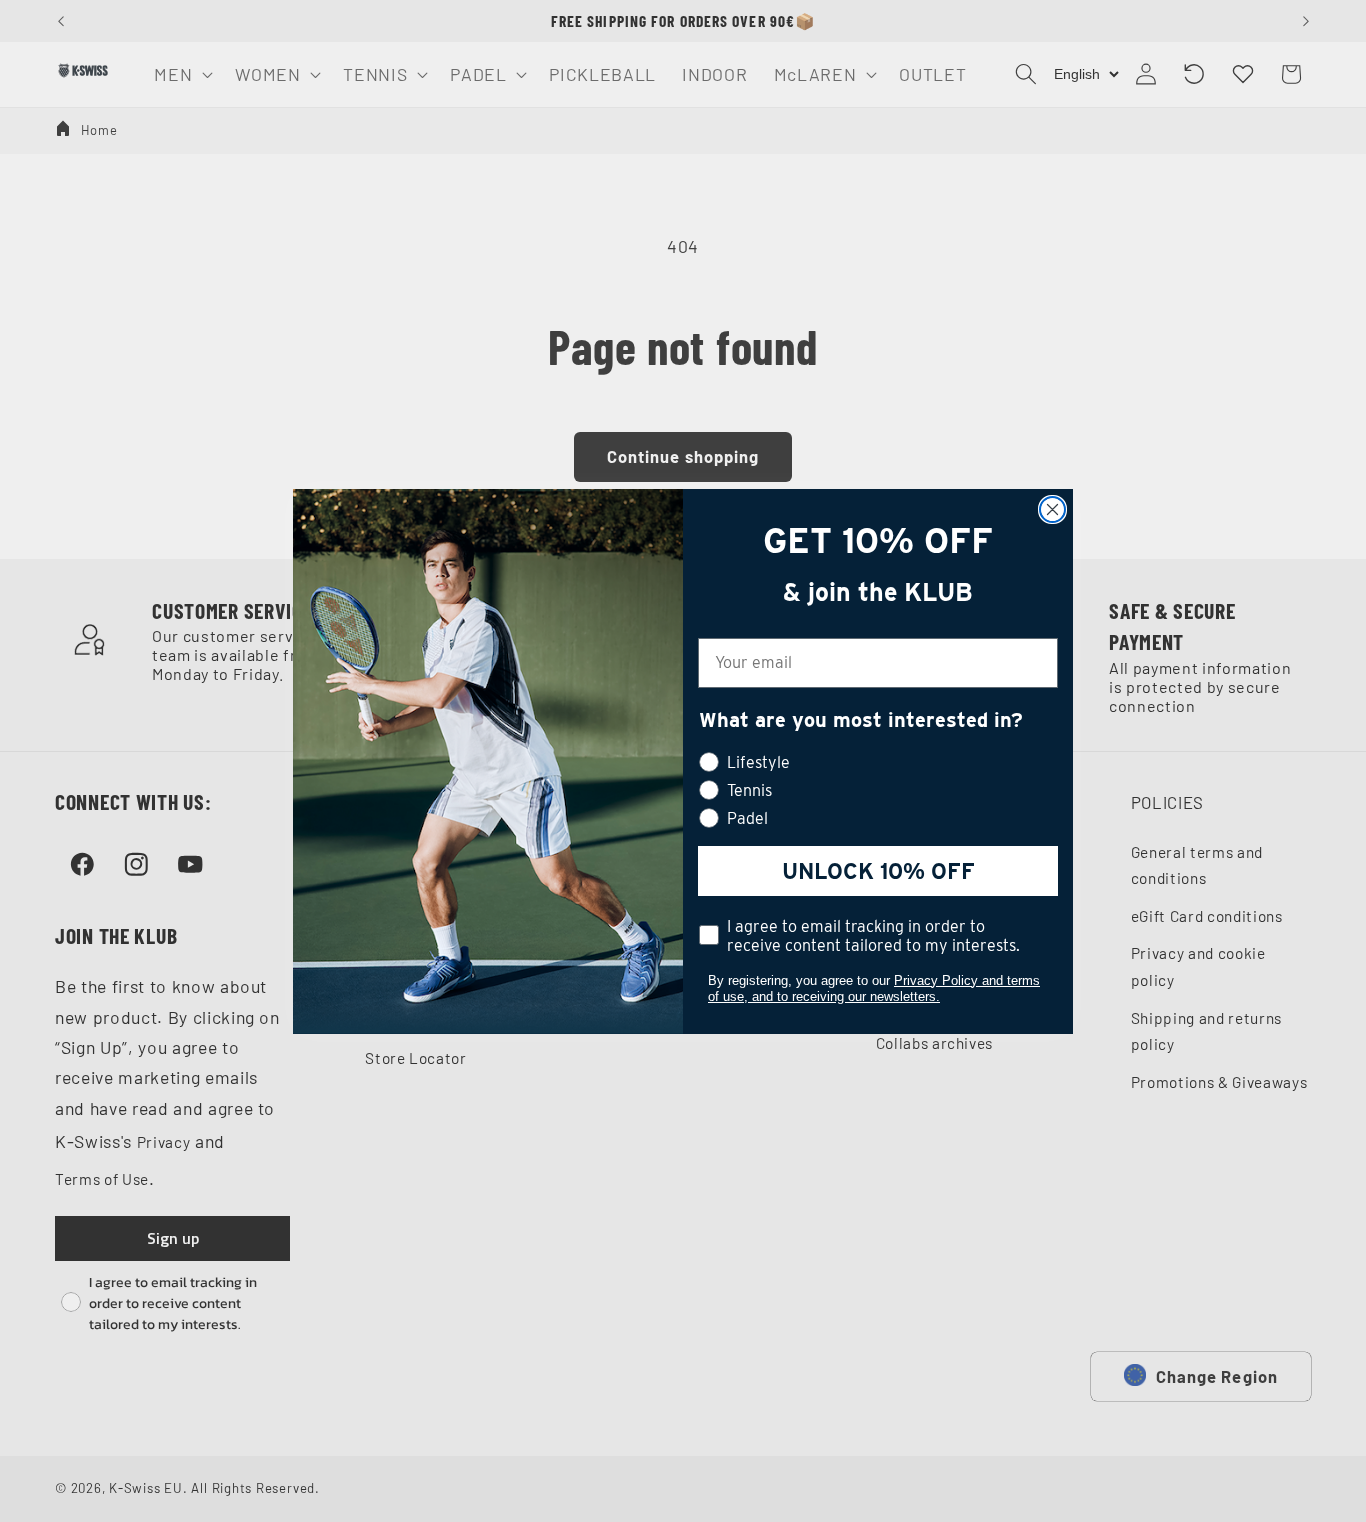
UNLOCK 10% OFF (878, 871)
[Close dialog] (1052, 509)
